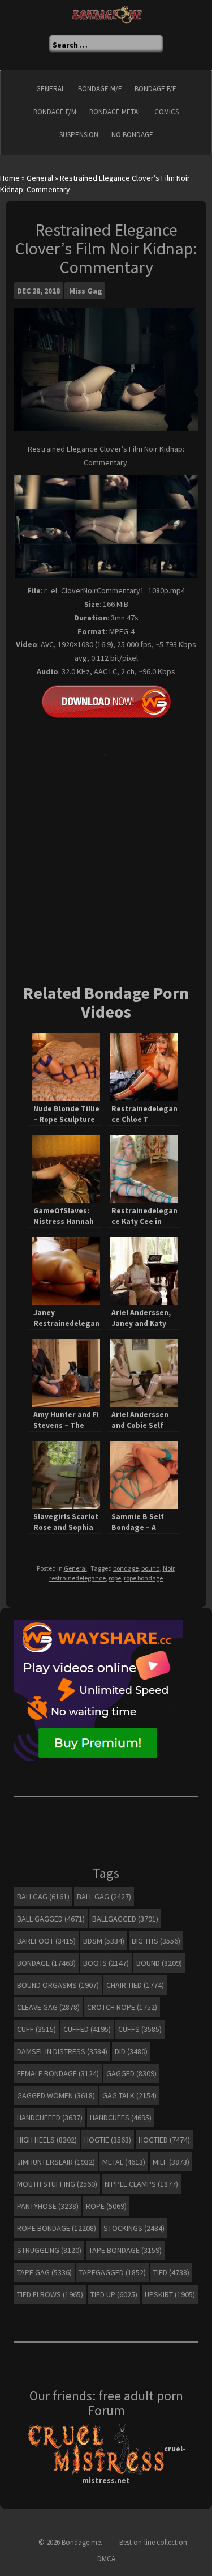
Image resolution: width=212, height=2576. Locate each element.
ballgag (43, 1897)
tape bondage (125, 2250)
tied (171, 2272)
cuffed (87, 2029)
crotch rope (122, 2007)
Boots (106, 1963)
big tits (156, 1941)
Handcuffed (50, 2118)
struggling (49, 2250)
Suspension (79, 135)
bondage (126, 1568)
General (51, 89)
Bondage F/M (55, 112)
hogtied (164, 2140)
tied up (114, 2294)
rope (115, 1578)
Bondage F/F (155, 89)
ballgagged (125, 1919)
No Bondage (132, 135)
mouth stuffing (57, 2184)
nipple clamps (141, 2184)
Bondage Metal (115, 112)
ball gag (104, 1897)
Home (10, 178)
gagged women (56, 2095)
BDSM (104, 1941)
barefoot (46, 1941)
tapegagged (113, 2272)
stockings (134, 2228)
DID (131, 2051)
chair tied (135, 1985)
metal (124, 2162)
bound (151, 1568)
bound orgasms (58, 1985)
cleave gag (48, 2007)
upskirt (170, 2294)
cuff (36, 2029)
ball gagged (51, 1919)
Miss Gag (86, 291)
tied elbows (50, 2294)
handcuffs (121, 2118)
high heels (47, 2140)
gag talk (129, 2095)
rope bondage (143, 1578)
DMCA (106, 2559)
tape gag (44, 2272)
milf (171, 2162)
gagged (131, 2073)
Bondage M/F (100, 89)
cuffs (140, 2029)
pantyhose (48, 2206)
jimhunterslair (56, 2162)
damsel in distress (62, 2051)
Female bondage (58, 2073)
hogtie (108, 2140)
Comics (166, 112)
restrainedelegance (77, 1578)
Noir (168, 1568)
